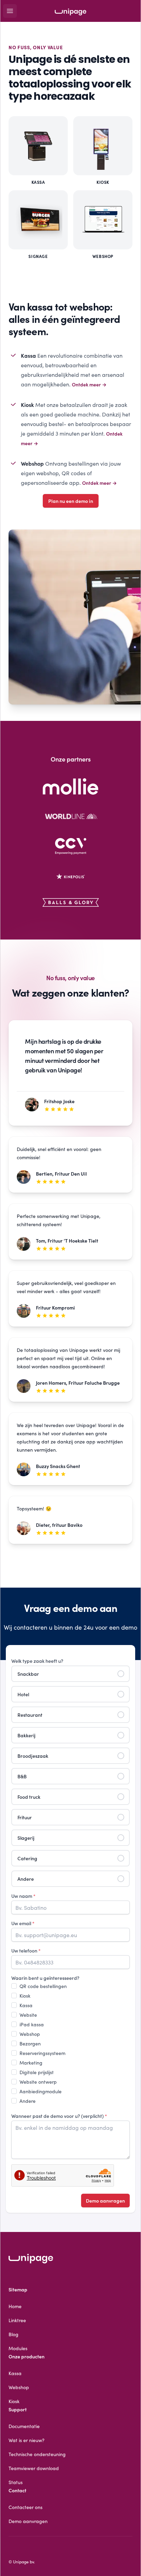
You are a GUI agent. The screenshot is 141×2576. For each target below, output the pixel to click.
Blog (14, 2334)
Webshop (30, 2034)
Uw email (23, 1923)
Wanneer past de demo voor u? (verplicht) (59, 2116)
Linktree (17, 2320)
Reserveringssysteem (42, 2053)
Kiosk (25, 1996)
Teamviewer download (34, 2468)
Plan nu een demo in (71, 501)
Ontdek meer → (89, 384)
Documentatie (24, 2426)
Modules (18, 2348)
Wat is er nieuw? (27, 2440)
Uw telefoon (26, 1950)
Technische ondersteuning (37, 2454)
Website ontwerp (38, 2082)
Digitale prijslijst (37, 2072)
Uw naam (23, 1896)
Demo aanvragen (105, 2201)
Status (16, 2482)
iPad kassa (32, 2024)
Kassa (26, 2005)
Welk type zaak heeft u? (37, 1661)
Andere (28, 2101)
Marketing (31, 2063)
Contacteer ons (25, 2507)
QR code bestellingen (43, 1986)
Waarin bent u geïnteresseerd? (45, 1978)
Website (28, 2015)
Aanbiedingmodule (41, 2091)
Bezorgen (30, 2043)
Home (15, 2306)
